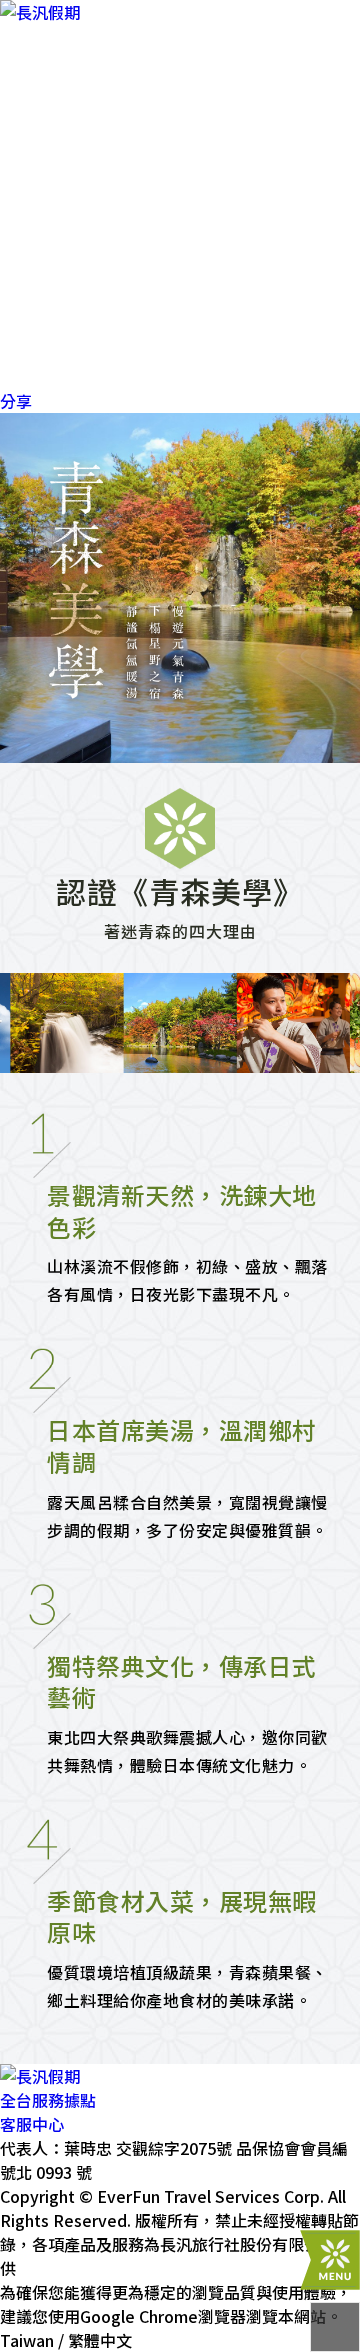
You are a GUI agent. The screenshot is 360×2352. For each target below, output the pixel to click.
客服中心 (32, 2124)
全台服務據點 (48, 2100)
